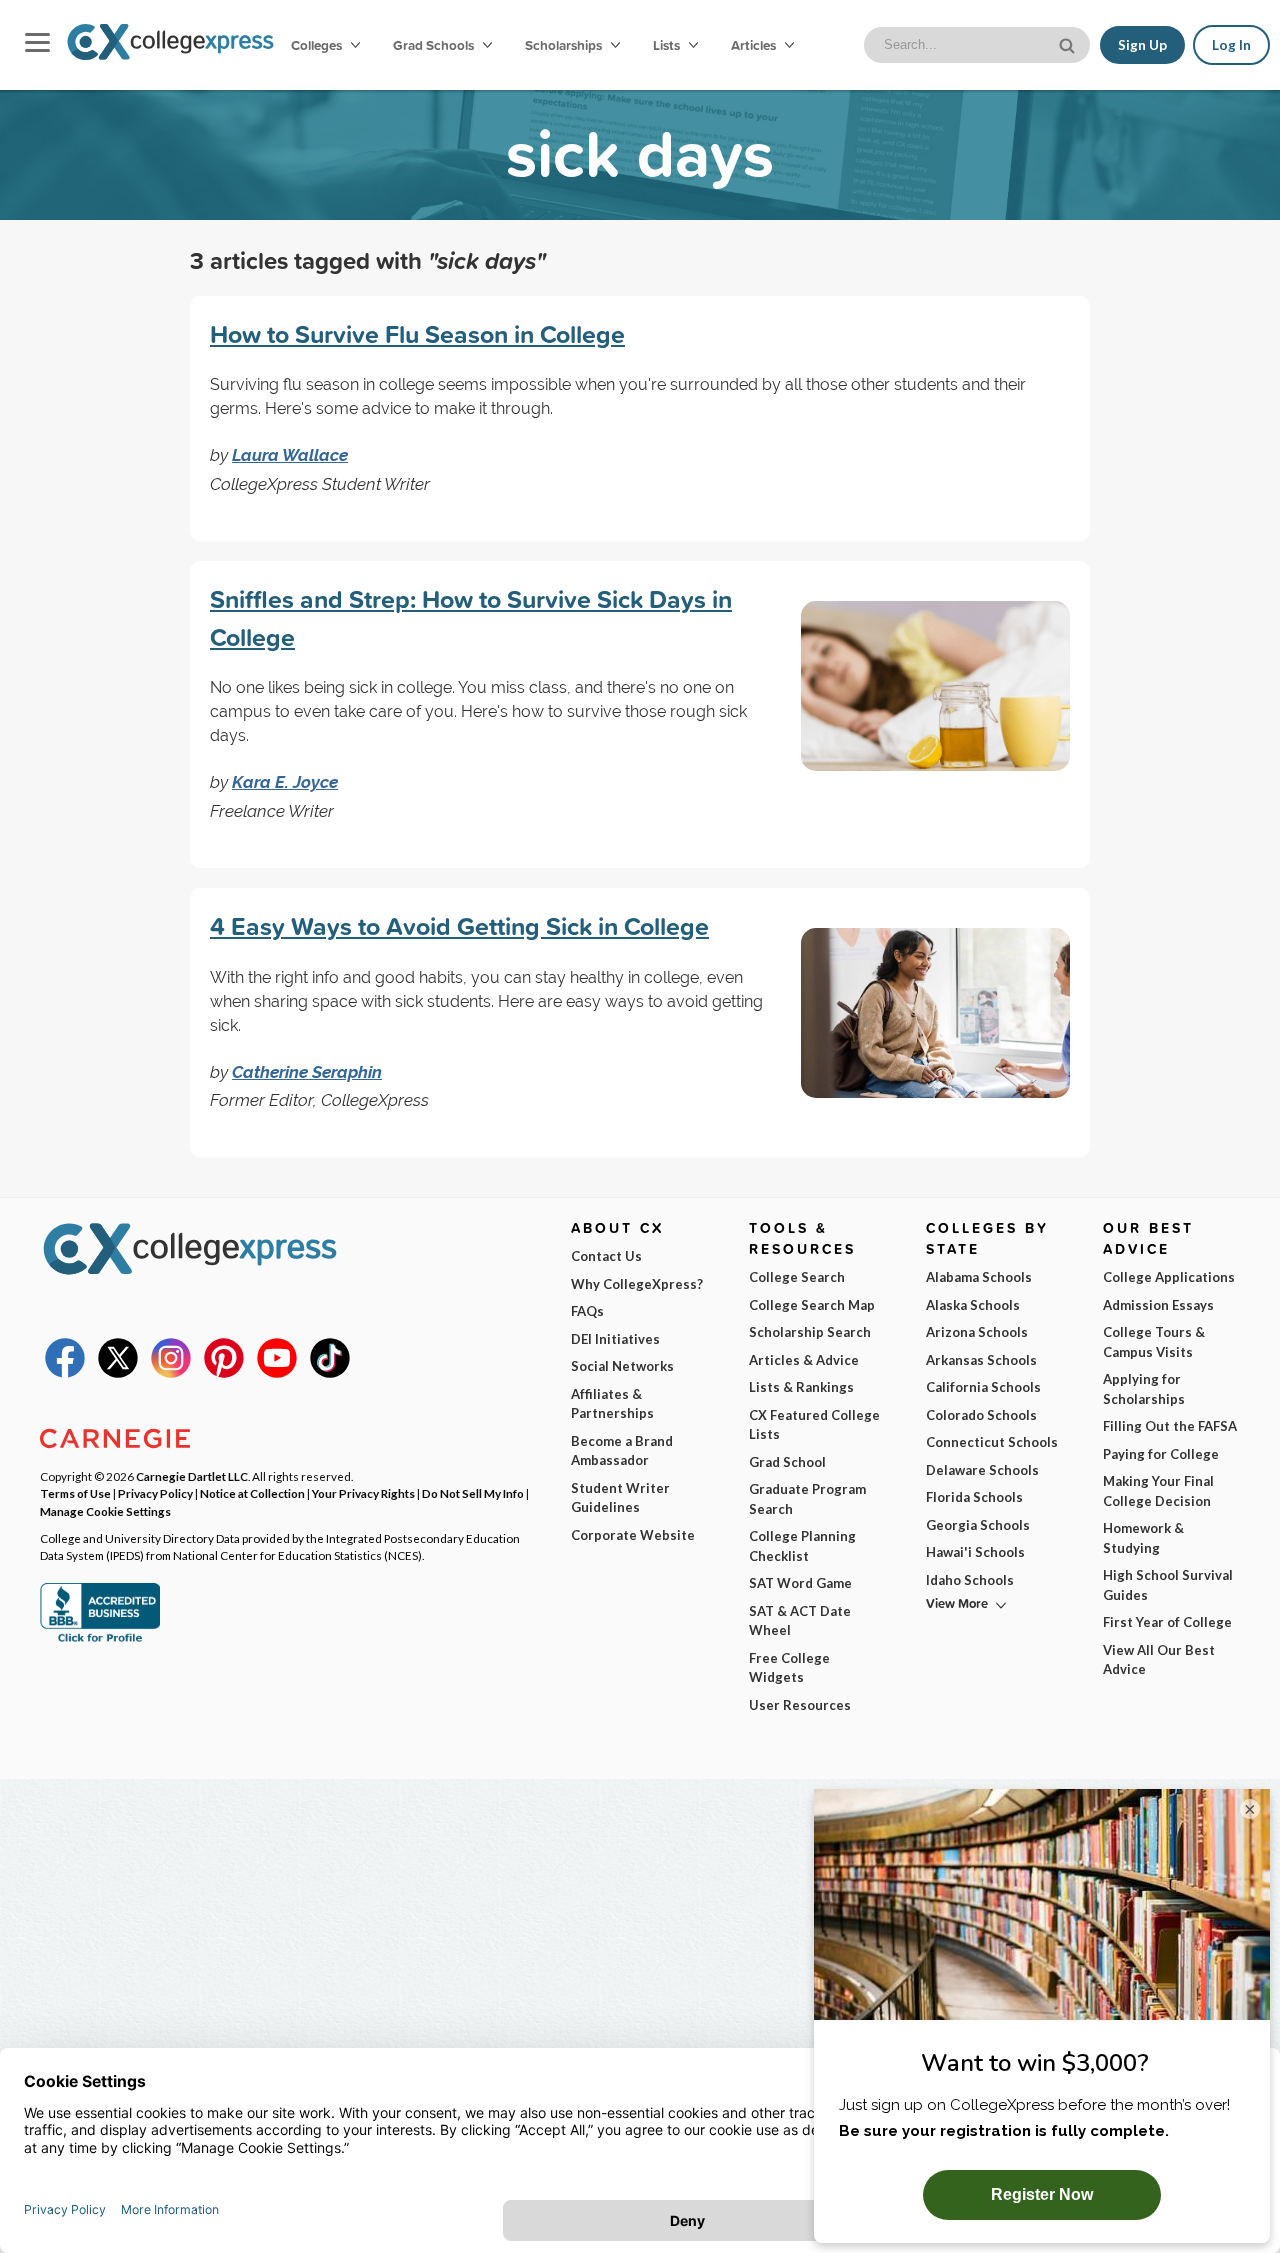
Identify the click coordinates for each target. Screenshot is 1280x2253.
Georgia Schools (978, 1525)
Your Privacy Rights (363, 1493)
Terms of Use (75, 1493)
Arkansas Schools (981, 1360)
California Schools (983, 1387)
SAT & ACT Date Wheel (800, 1621)
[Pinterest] (224, 1373)
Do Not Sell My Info (473, 1493)
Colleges (316, 45)
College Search (797, 1277)
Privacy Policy (155, 1493)
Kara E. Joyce (285, 782)
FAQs (587, 1311)
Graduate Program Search (807, 1499)
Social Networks (622, 1366)
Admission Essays (1158, 1305)
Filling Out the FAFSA (1170, 1426)
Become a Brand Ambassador (622, 1451)
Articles (755, 45)
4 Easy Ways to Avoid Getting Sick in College (459, 926)
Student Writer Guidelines (620, 1498)
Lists (668, 45)
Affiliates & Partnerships (612, 1404)
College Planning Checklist (802, 1546)
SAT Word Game (800, 1583)
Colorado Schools (981, 1415)
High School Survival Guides (1168, 1585)
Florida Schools (974, 1497)
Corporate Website (633, 1535)
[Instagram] (171, 1373)
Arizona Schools (977, 1332)
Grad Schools (435, 45)
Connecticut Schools (992, 1442)
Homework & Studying (1143, 1538)
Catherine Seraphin (307, 1072)
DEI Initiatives (615, 1339)
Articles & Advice (804, 1360)
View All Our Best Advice (1159, 1660)
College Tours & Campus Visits (1154, 1342)
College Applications (1169, 1277)
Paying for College (1161, 1454)
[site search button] (1069, 43)
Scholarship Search (810, 1332)
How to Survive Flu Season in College (417, 334)
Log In (1231, 45)
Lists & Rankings (801, 1387)
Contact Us (606, 1256)
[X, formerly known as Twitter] (118, 1373)
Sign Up (1142, 45)
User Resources (800, 1705)
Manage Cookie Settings (105, 1511)
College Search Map (812, 1305)
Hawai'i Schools (975, 1552)
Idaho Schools (970, 1580)
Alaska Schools (973, 1305)
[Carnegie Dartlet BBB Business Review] (100, 1640)
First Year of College (1167, 1622)
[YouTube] (277, 1373)
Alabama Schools (979, 1277)
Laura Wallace (290, 455)
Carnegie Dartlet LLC (192, 1476)
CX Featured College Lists (814, 1425)
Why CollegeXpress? (637, 1284)
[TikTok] (330, 1373)
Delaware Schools (982, 1470)
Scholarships (565, 45)
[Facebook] (65, 1373)
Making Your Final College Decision (1158, 1491)
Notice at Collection (252, 1493)
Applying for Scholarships (1144, 1389)
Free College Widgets (789, 1668)
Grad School (787, 1462)
